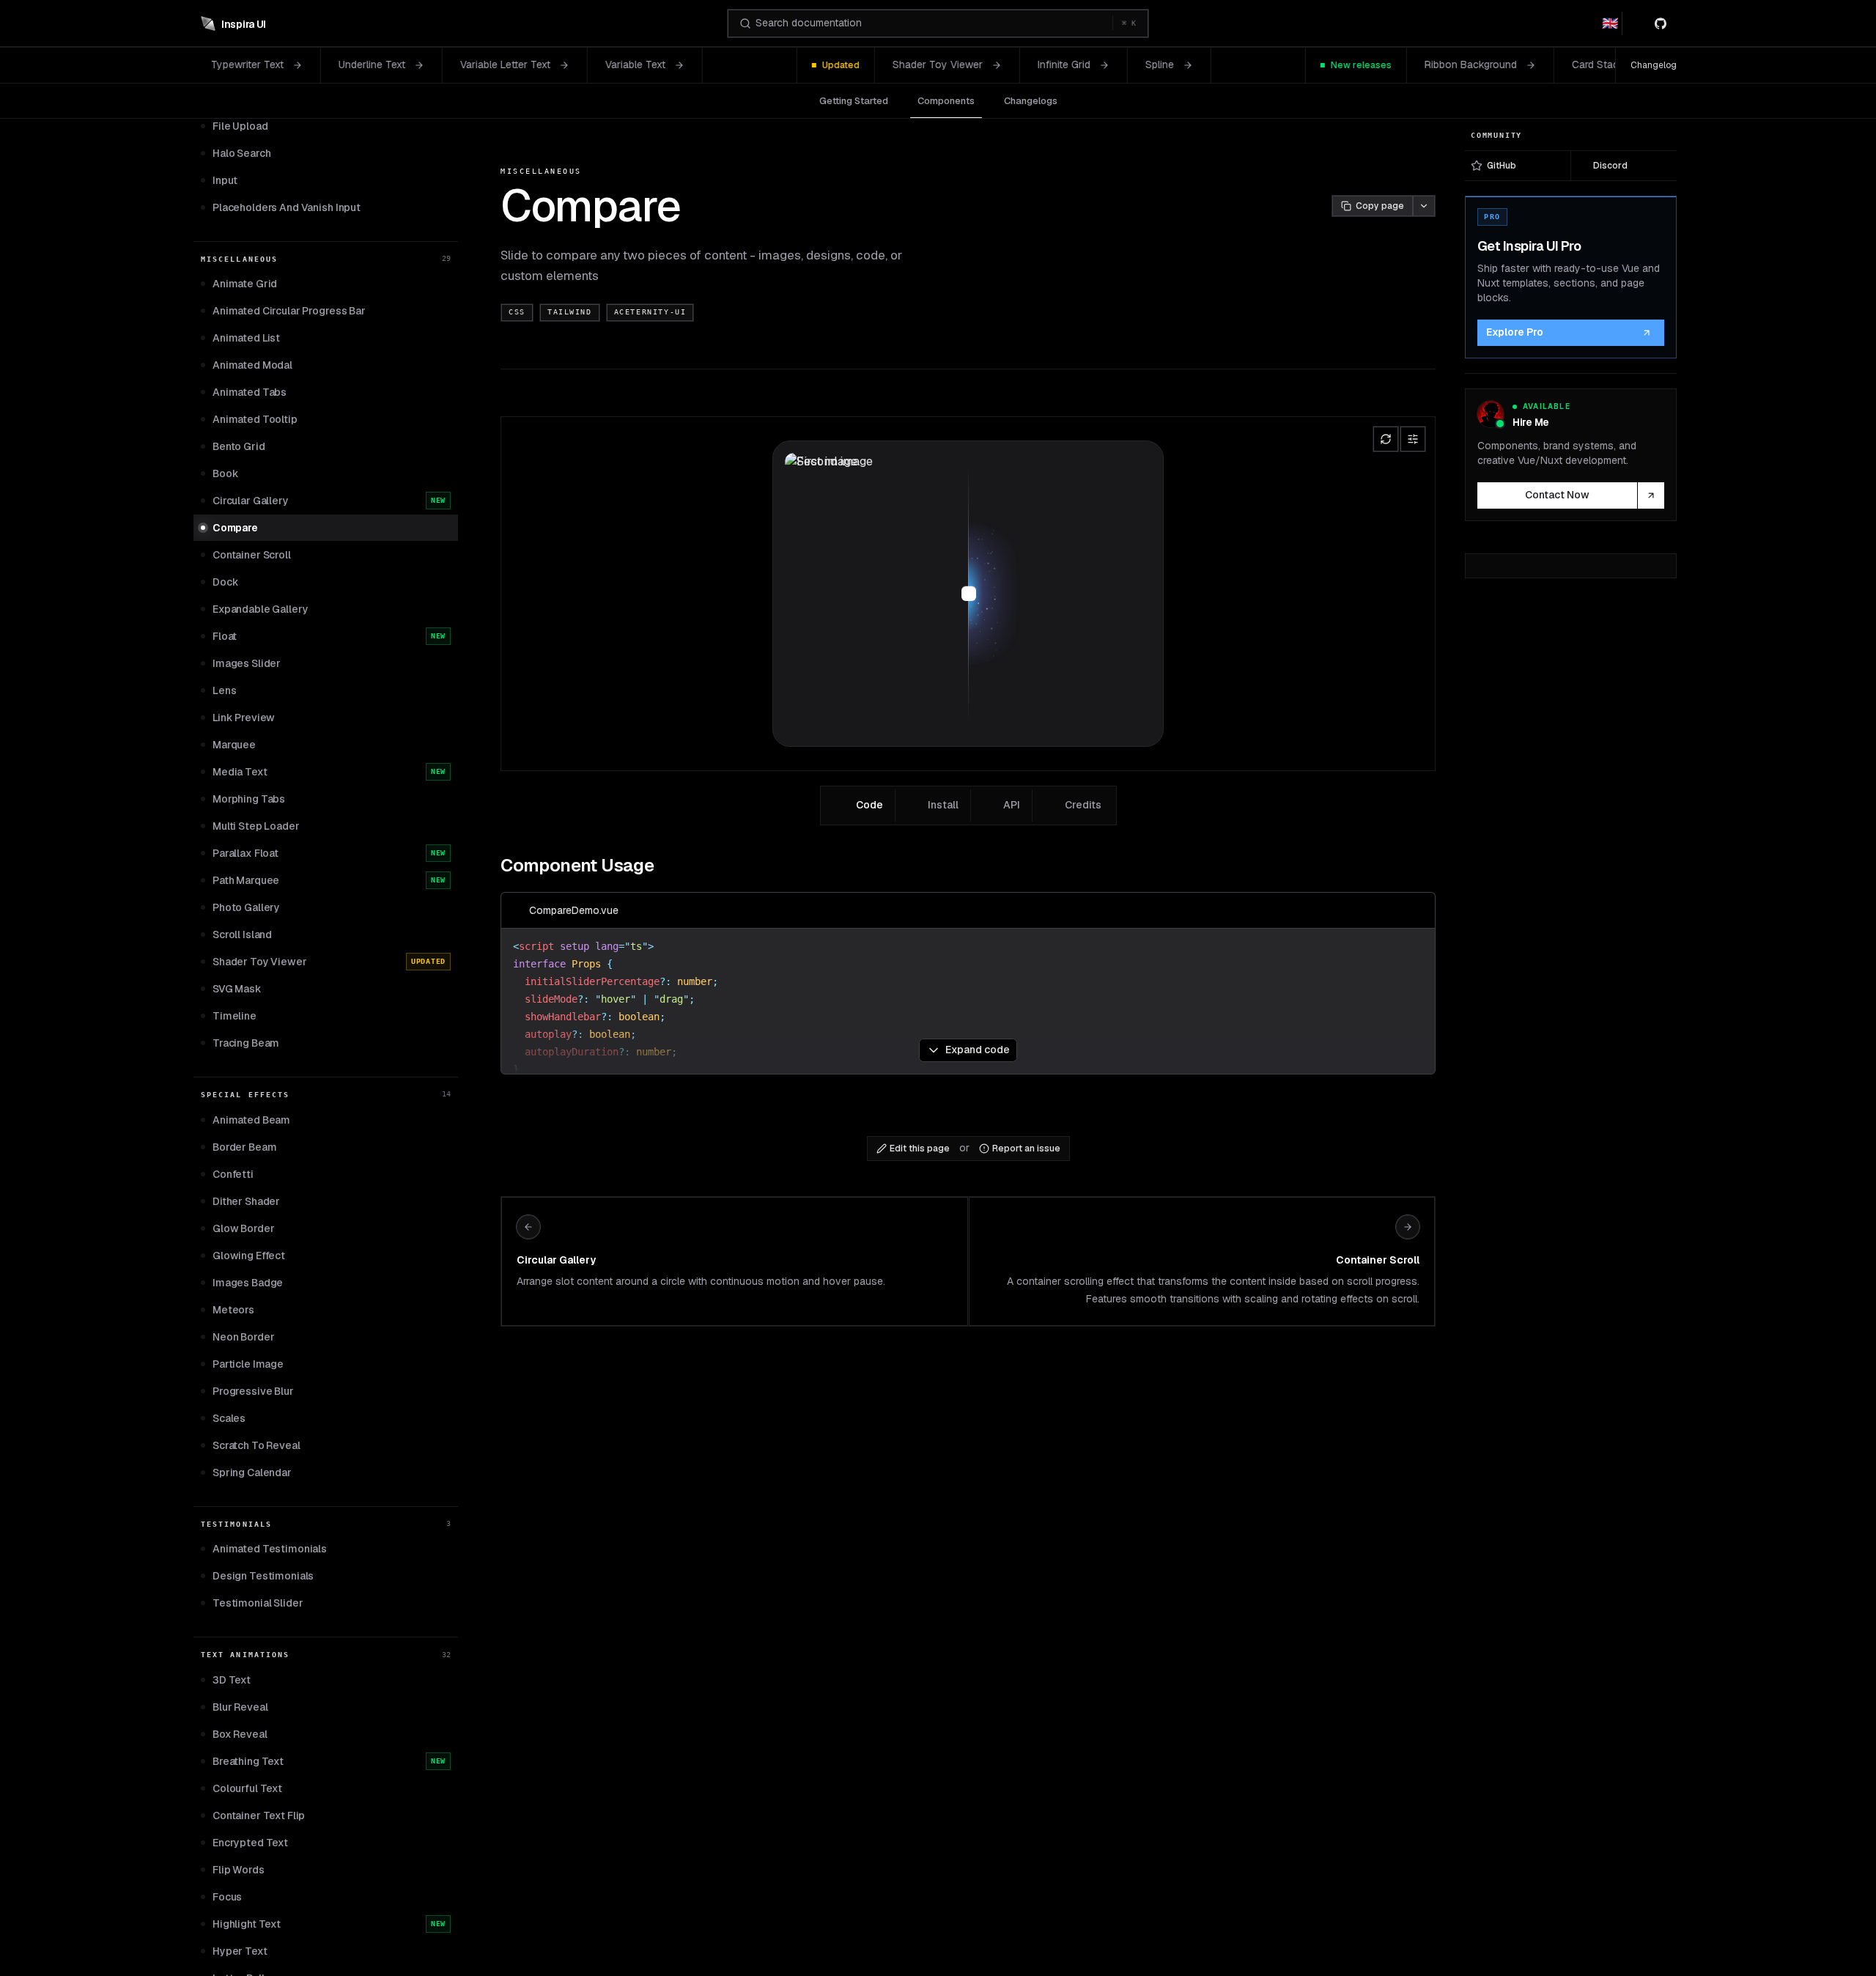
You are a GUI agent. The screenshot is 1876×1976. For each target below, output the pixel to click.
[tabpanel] (968, 960)
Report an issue (1026, 1149)
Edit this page (920, 1149)
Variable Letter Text (297, 64)
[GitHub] (1663, 23)
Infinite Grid (856, 64)
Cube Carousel (1507, 64)
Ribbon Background (1263, 64)
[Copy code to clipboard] (1417, 910)
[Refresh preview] (1386, 439)
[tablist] (968, 805)
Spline (952, 64)
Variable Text (427, 64)
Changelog (1654, 65)
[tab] (860, 805)
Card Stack (1390, 64)
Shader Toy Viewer (730, 64)
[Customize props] (1413, 439)
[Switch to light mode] (1636, 23)
